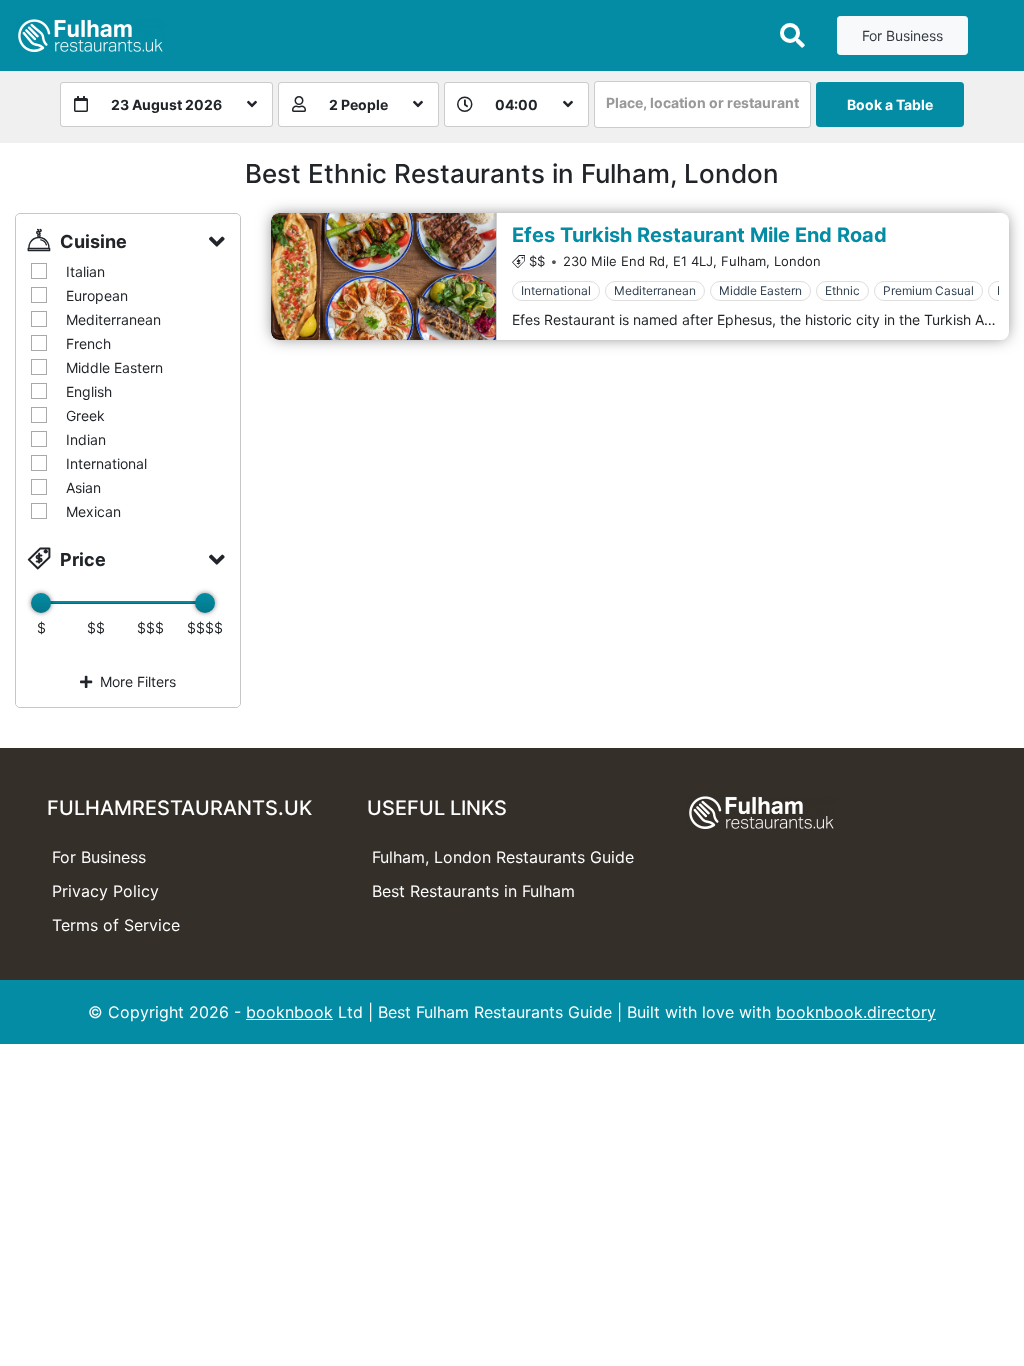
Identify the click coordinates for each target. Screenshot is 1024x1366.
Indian (86, 439)
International (106, 463)
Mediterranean (113, 319)
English (89, 391)
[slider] (41, 603)
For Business (902, 35)
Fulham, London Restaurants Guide (503, 857)
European (97, 295)
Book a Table (890, 104)
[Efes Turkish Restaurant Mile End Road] (383, 276)
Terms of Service (116, 925)
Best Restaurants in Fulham (473, 891)
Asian (83, 487)
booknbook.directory (856, 1012)
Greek (85, 415)
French (88, 343)
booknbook (289, 1012)
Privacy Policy (105, 891)
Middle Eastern (114, 367)
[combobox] (702, 104)
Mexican (93, 511)
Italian (85, 271)
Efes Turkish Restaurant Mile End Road (699, 235)
